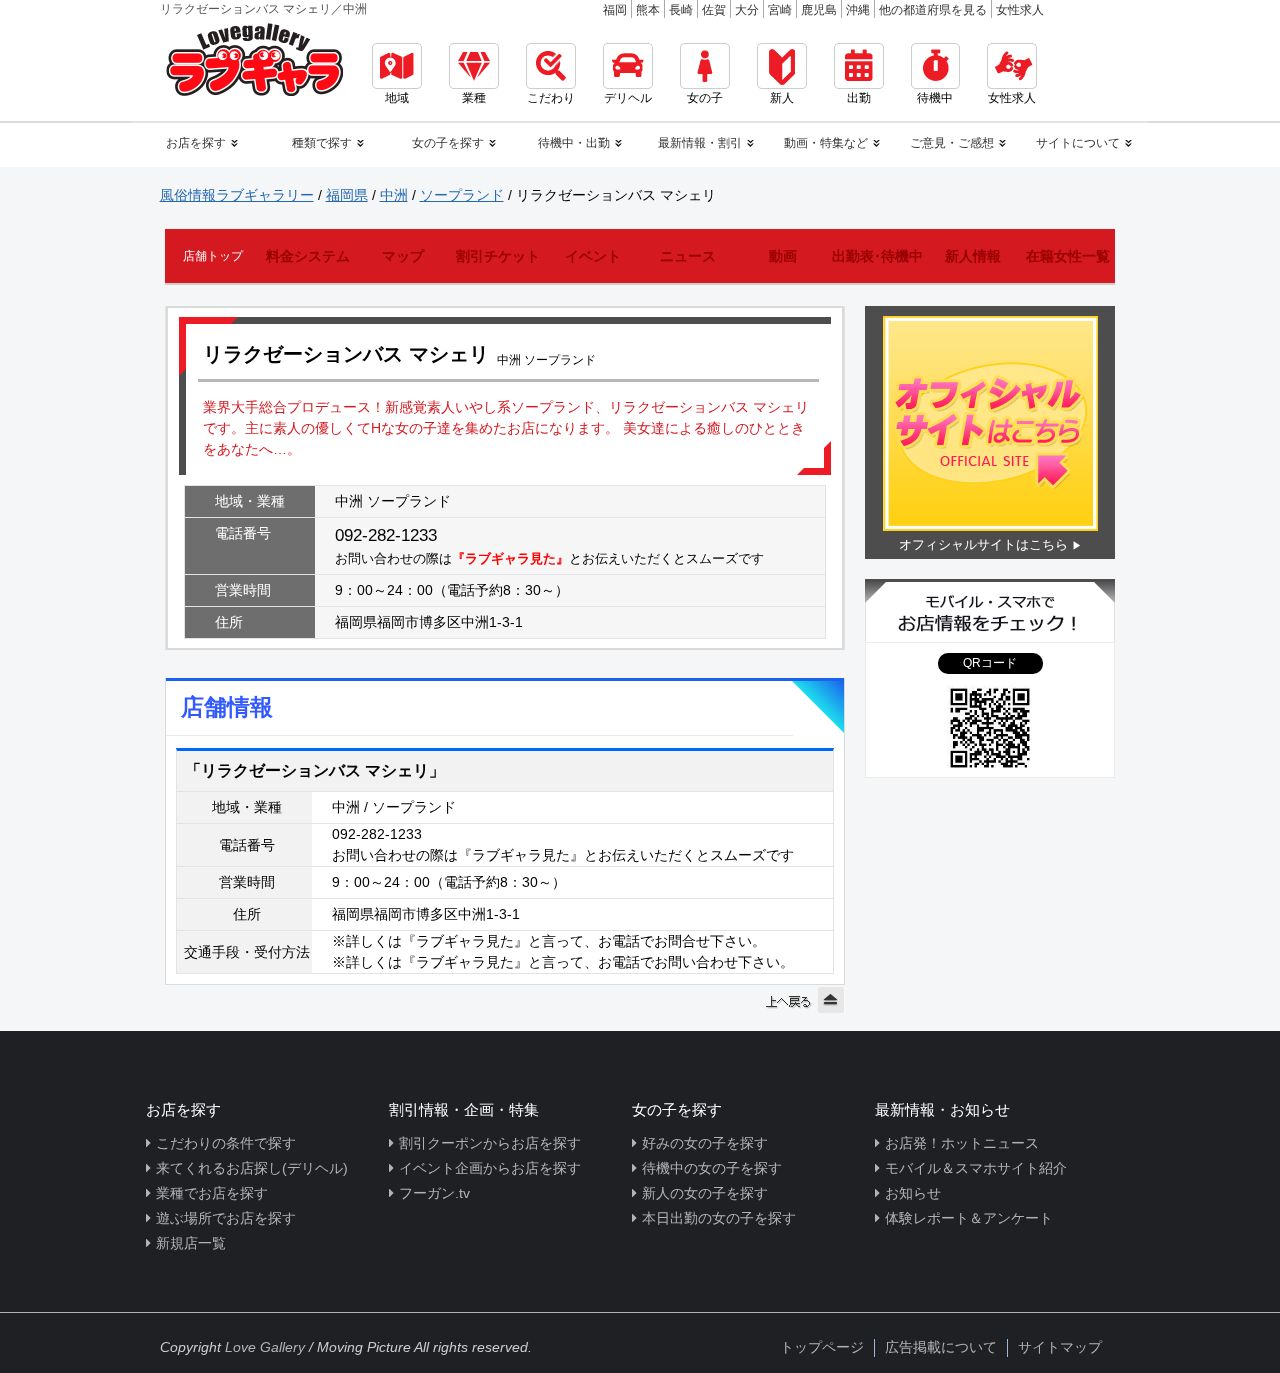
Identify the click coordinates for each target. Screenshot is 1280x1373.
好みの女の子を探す (705, 1143)
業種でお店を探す (212, 1193)
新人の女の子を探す (705, 1193)
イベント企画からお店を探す (490, 1168)
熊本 (648, 10)
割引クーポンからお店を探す (490, 1143)
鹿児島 (819, 10)
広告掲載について (941, 1347)
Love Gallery (265, 1347)
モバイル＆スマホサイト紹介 (976, 1168)
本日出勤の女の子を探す (719, 1218)
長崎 (681, 10)
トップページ (822, 1347)
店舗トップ (213, 256)
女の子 (705, 98)
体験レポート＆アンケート (969, 1218)
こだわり (551, 98)
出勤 (859, 98)
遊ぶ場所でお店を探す (226, 1218)
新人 (782, 98)
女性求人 (1020, 10)
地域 (397, 98)
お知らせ (913, 1193)
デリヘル (628, 98)
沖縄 (858, 10)
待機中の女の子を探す (712, 1168)
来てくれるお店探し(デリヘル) (252, 1168)
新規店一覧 (191, 1243)
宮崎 (780, 10)
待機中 (935, 98)
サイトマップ (1060, 1347)
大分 (747, 10)
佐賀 (714, 10)
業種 (474, 98)
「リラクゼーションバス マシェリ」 (315, 770)
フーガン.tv (434, 1193)
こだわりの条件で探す (226, 1143)
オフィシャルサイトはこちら (983, 544)
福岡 (615, 10)
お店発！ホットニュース (962, 1143)
